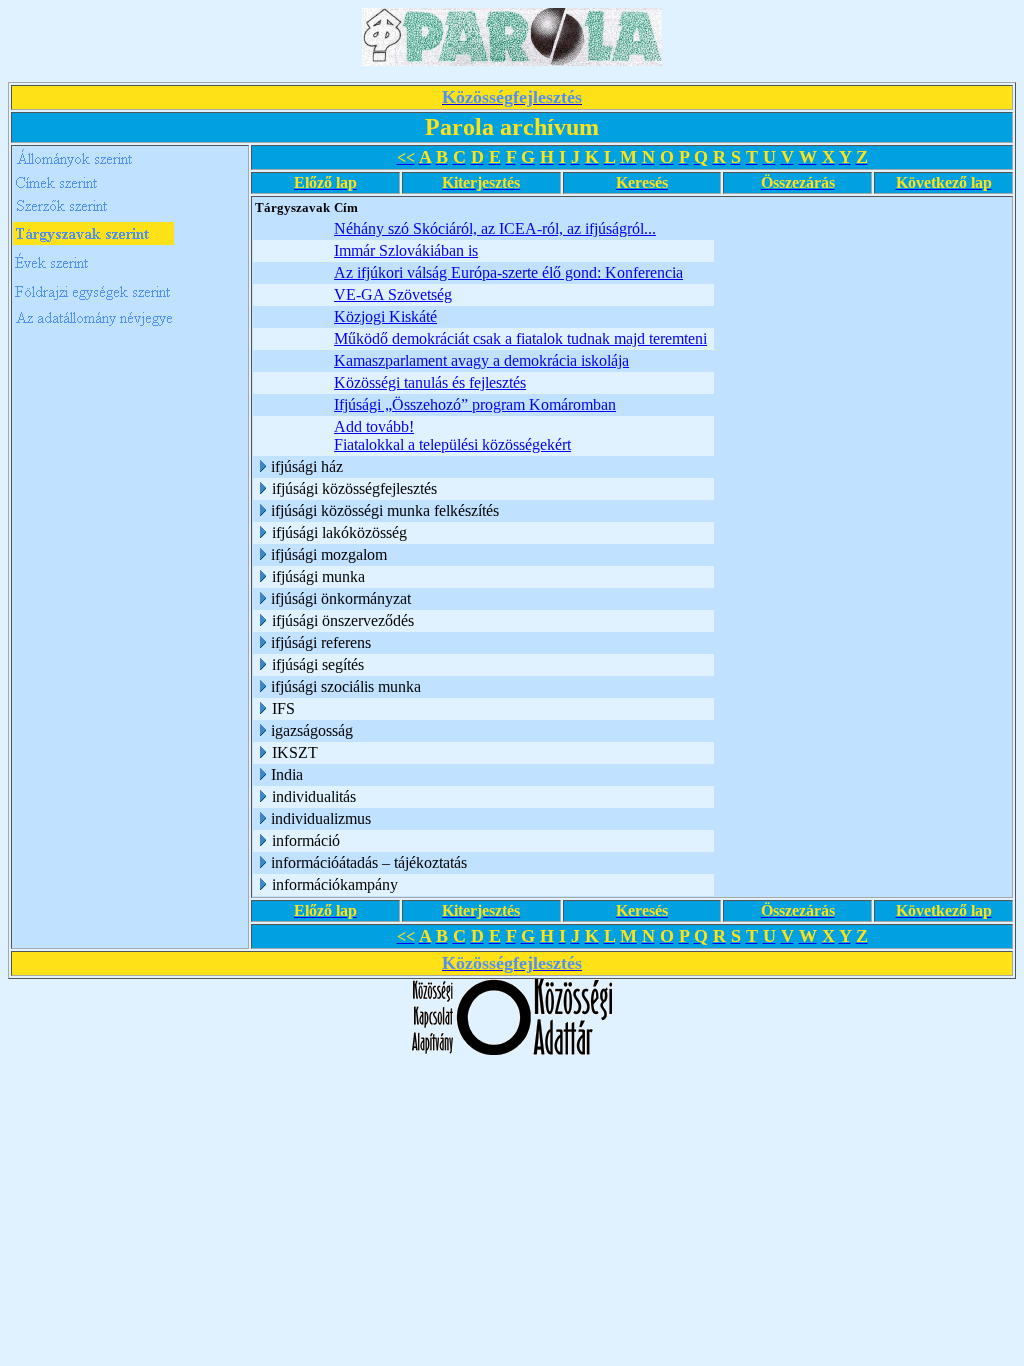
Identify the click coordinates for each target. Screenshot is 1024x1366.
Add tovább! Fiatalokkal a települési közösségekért (452, 435)
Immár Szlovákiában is (406, 250)
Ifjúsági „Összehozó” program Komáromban (475, 404)
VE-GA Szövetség (393, 294)
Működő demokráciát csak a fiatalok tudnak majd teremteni (520, 338)
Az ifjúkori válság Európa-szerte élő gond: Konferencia (508, 272)
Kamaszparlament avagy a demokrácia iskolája (481, 360)
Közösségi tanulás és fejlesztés (430, 382)
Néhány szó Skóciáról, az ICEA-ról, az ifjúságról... (495, 228)
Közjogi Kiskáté (385, 316)
